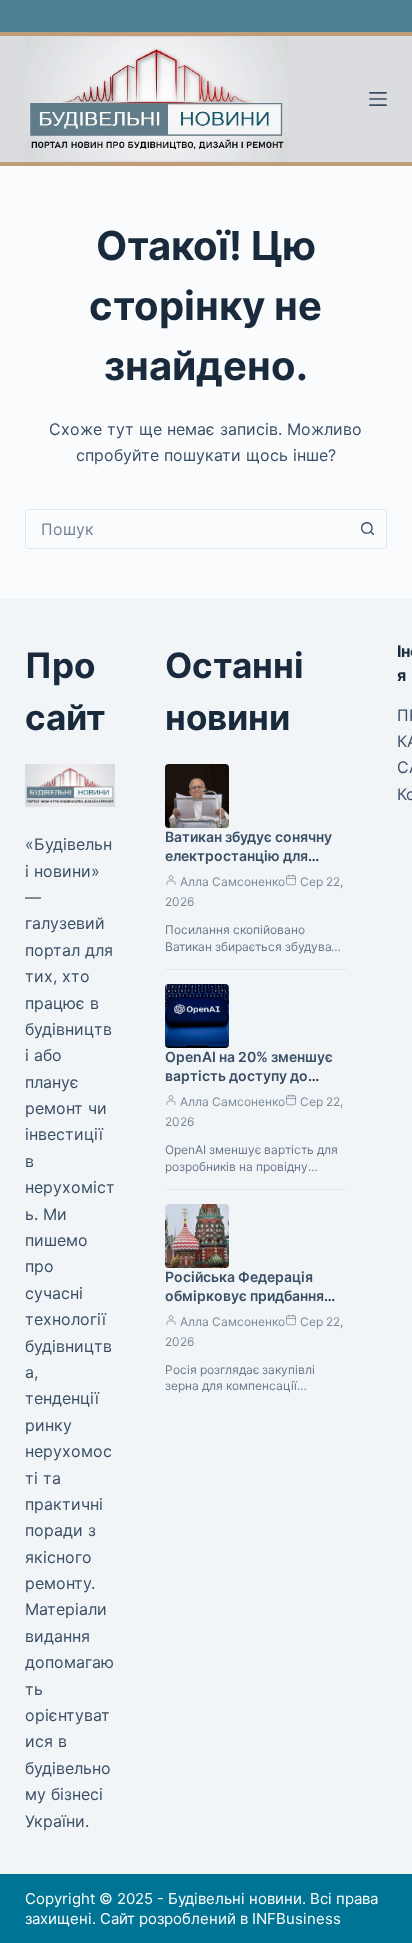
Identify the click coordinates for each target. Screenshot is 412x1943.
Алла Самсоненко (232, 881)
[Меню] (378, 99)
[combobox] (187, 529)
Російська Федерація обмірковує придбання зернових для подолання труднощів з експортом (250, 1305)
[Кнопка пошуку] (367, 529)
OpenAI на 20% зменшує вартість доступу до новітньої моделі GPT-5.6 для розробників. (254, 1085)
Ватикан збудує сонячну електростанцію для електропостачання (248, 855)
